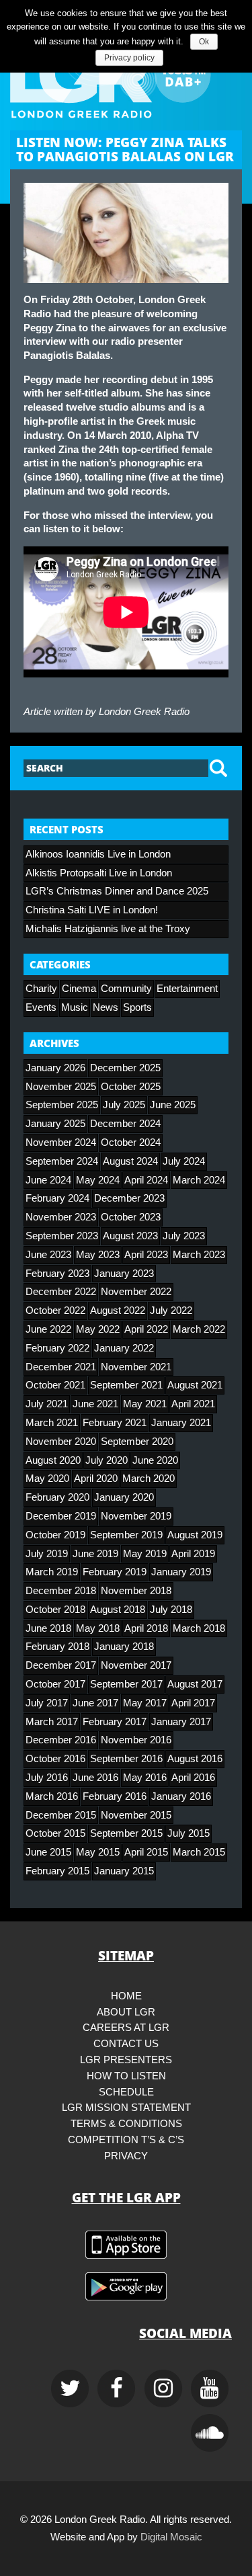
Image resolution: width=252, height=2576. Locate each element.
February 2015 (57, 1871)
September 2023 (62, 1236)
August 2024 (130, 1161)
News (106, 1007)
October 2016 (55, 1759)
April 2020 (96, 1479)
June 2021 (95, 1404)
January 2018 (124, 1647)
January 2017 (181, 1722)
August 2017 (195, 1684)
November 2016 (136, 1740)
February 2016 (115, 1796)
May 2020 (47, 1479)
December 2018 (61, 1591)
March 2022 (199, 1329)
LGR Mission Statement (126, 2108)
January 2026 (55, 1068)
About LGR (126, 2012)
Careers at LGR (126, 2028)
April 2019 (193, 1554)
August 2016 (195, 1759)
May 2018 (98, 1628)
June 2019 (95, 1554)
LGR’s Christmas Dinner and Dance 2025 (117, 891)
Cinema (79, 989)
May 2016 (145, 1778)
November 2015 (136, 1815)
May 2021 (145, 1404)
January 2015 (124, 1871)
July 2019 (47, 1554)
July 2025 (124, 1105)
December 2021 (61, 1367)
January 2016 (181, 1796)
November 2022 (136, 1292)
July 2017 (47, 1703)
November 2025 (61, 1087)
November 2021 (136, 1367)
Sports (137, 1007)
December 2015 (61, 1815)
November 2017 (136, 1665)
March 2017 (52, 1722)
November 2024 (61, 1142)
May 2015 (98, 1852)
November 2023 (61, 1217)
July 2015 (188, 1833)
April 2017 (193, 1703)
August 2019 (195, 1535)
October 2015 (55, 1833)
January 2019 (181, 1572)
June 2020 (155, 1460)
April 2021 (193, 1404)
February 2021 (115, 1423)
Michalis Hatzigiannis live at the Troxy (108, 929)
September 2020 (137, 1442)
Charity (41, 989)
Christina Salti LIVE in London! (92, 910)
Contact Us (126, 2044)
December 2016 (61, 1740)
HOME (126, 1996)
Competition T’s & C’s (126, 2140)
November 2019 (136, 1516)
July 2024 (184, 1161)
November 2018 (136, 1591)
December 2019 (61, 1516)
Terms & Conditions (126, 2124)
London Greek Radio (144, 712)
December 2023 (129, 1198)
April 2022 (146, 1329)
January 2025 (55, 1124)
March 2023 (199, 1255)
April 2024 (146, 1180)
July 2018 (171, 1610)
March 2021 (52, 1423)
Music (75, 1007)
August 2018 (118, 1610)
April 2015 (146, 1852)
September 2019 (126, 1535)
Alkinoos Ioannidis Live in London (98, 854)
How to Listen (126, 2076)
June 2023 (48, 1255)
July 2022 (171, 1311)
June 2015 (48, 1852)
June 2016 (95, 1778)
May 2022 (98, 1329)
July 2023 (184, 1236)
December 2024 (125, 1124)
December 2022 (61, 1292)
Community (126, 989)
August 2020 (53, 1460)
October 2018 (55, 1610)
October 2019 (55, 1535)
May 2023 (98, 1255)
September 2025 (62, 1105)
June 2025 (173, 1105)
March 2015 (199, 1852)
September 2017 (126, 1684)
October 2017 (55, 1684)
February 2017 (115, 1722)
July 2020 (107, 1460)
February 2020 (57, 1497)
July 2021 (47, 1404)
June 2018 (48, 1628)
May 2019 (145, 1554)
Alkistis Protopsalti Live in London (99, 873)
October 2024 (131, 1142)
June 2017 (95, 1703)
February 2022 (57, 1348)
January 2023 (124, 1274)
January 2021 (181, 1423)
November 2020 (61, 1442)
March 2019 (52, 1572)
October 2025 (131, 1087)
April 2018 (146, 1628)
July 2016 (47, 1778)
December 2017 (61, 1665)
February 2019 (115, 1572)
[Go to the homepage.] (126, 75)
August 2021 (195, 1385)
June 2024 (48, 1180)
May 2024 (98, 1180)
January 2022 (124, 1348)
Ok (204, 42)
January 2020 (124, 1497)
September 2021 (126, 1385)
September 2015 (126, 1833)
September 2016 (126, 1759)
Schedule (126, 2092)
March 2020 (149, 1479)
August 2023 (130, 1236)
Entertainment (187, 989)
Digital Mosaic (171, 2537)
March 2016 (52, 1796)
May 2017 (145, 1703)
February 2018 (57, 1647)
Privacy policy (129, 58)
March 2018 (199, 1628)
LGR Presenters (126, 2060)
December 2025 (125, 1068)
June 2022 (48, 1329)
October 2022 (55, 1311)
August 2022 (118, 1311)
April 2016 (193, 1778)
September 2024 (62, 1161)
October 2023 (131, 1217)
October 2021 (55, 1385)
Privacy (126, 2156)
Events (41, 1007)
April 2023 (146, 1255)
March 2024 (199, 1180)
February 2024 (57, 1198)
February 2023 (57, 1274)
